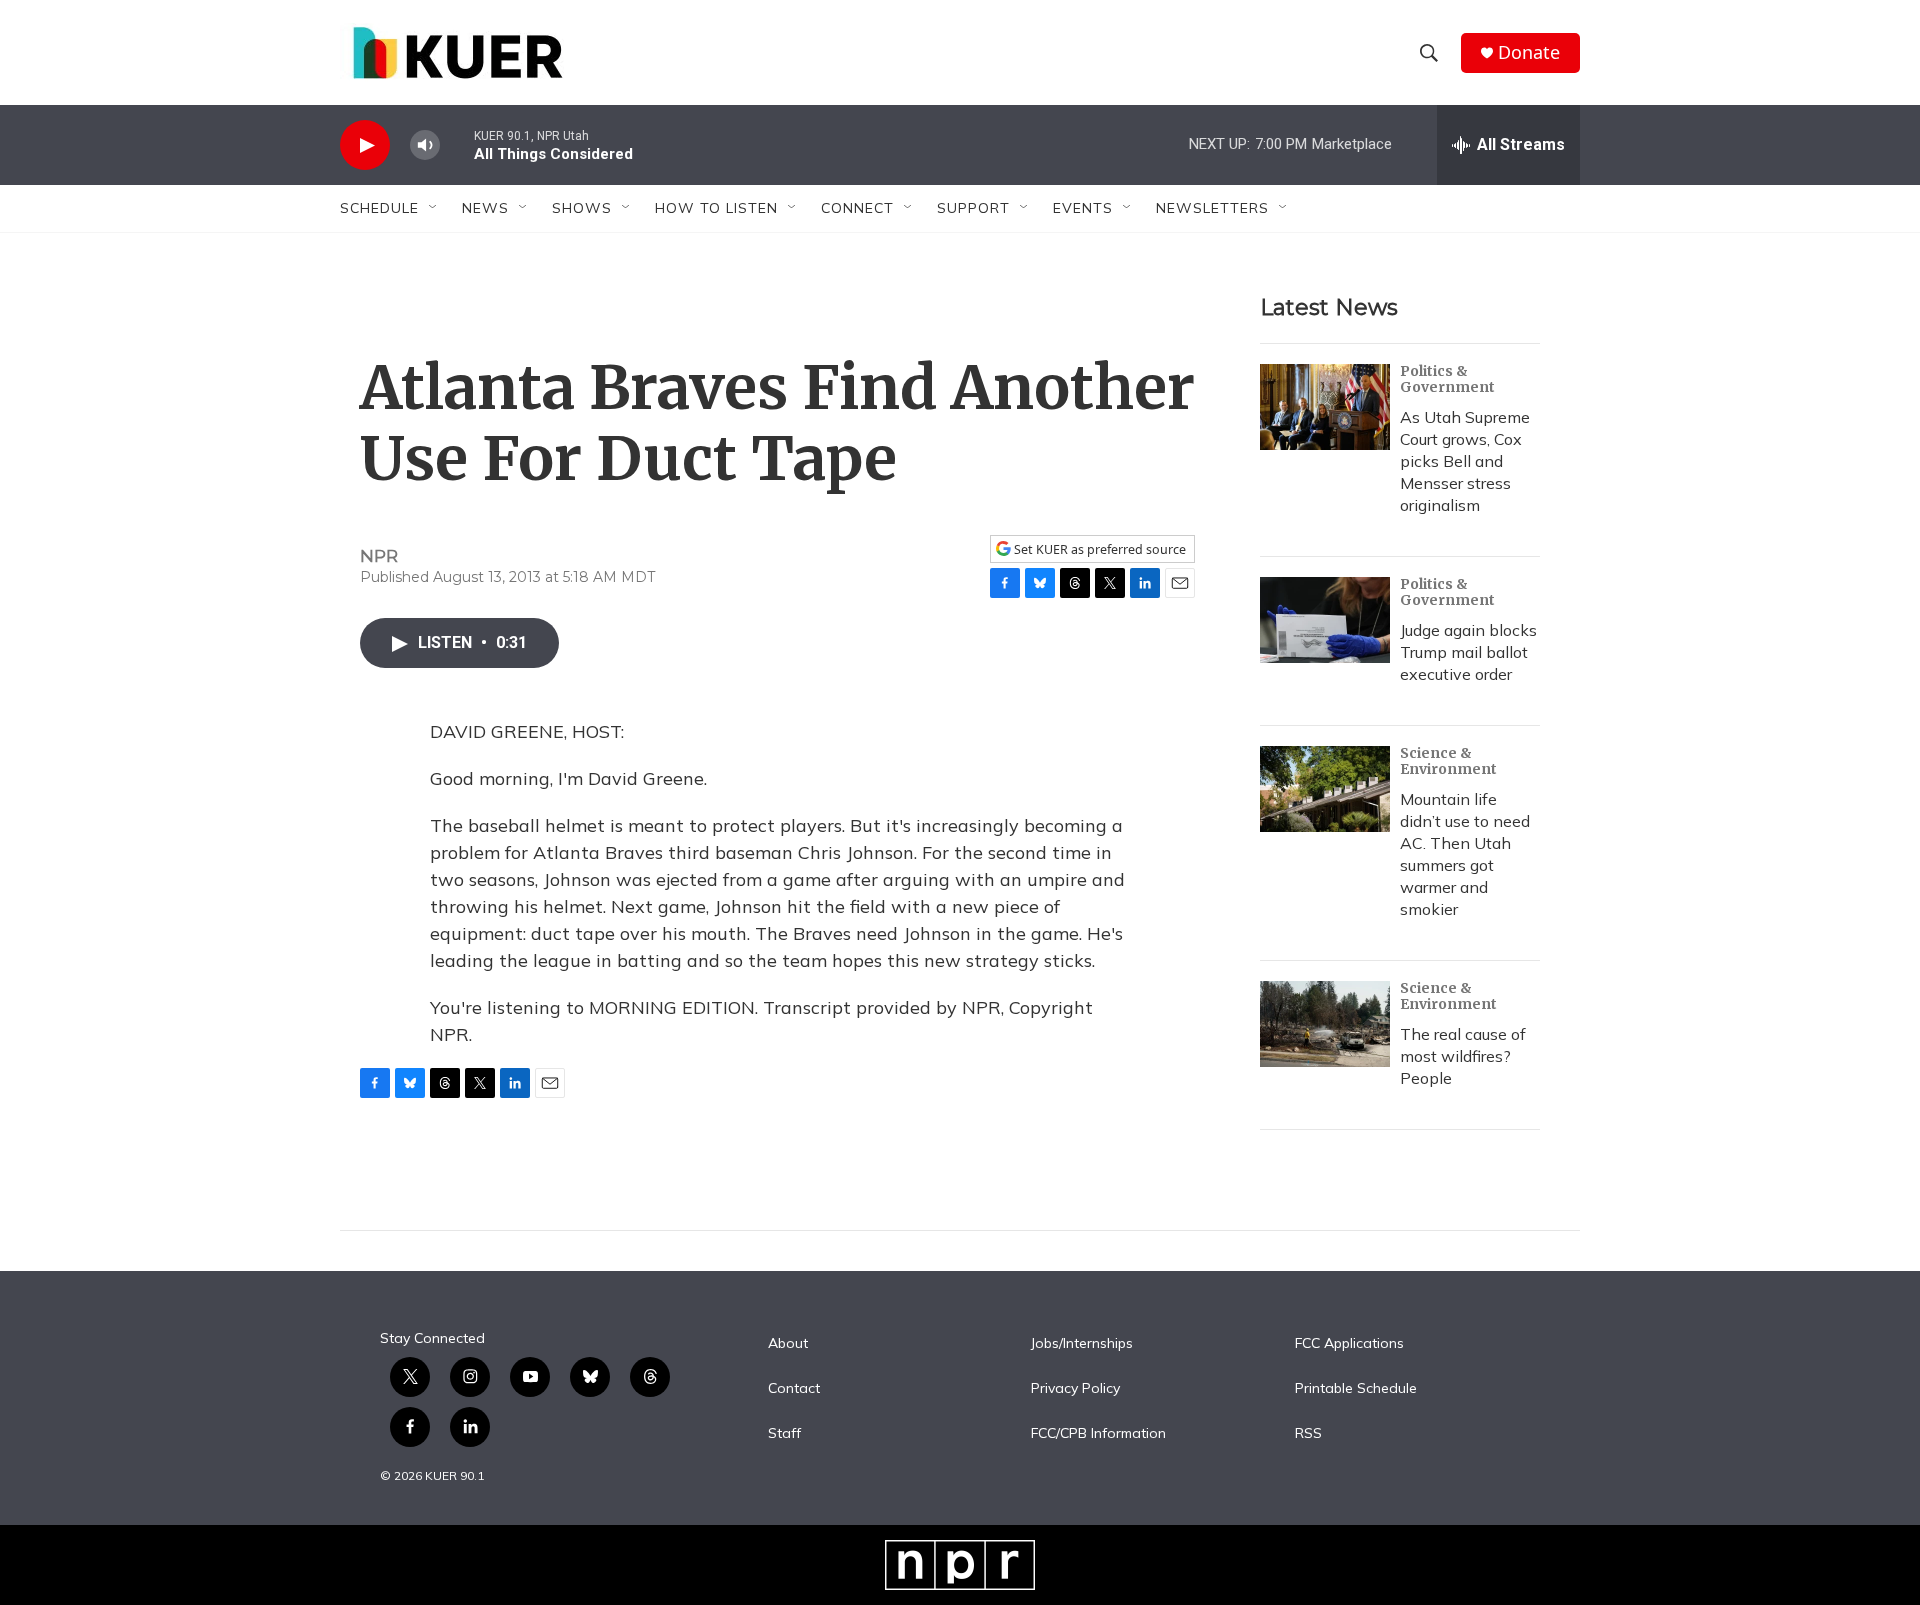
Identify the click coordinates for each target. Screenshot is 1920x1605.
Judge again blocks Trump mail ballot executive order (1468, 652)
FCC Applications (1349, 1344)
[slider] (457, 144)
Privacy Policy (1075, 1389)
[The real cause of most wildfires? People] (1325, 1024)
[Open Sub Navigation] (434, 208)
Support (973, 208)
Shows (582, 208)
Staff (784, 1434)
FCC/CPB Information (1098, 1434)
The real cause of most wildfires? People (1463, 1056)
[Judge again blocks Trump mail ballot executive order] (1325, 620)
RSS (1308, 1434)
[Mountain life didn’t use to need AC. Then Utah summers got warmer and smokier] (1325, 789)
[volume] (425, 145)
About (788, 1344)
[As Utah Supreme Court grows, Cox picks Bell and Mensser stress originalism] (1325, 407)
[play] (365, 145)
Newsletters (1212, 208)
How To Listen (716, 208)
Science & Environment (1448, 761)
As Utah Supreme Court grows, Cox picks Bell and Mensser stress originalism (1465, 461)
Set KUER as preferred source (1098, 549)
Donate (1529, 52)
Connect (857, 208)
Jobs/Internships (1082, 1344)
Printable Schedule (1356, 1389)
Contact (794, 1389)
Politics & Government (1447, 379)
